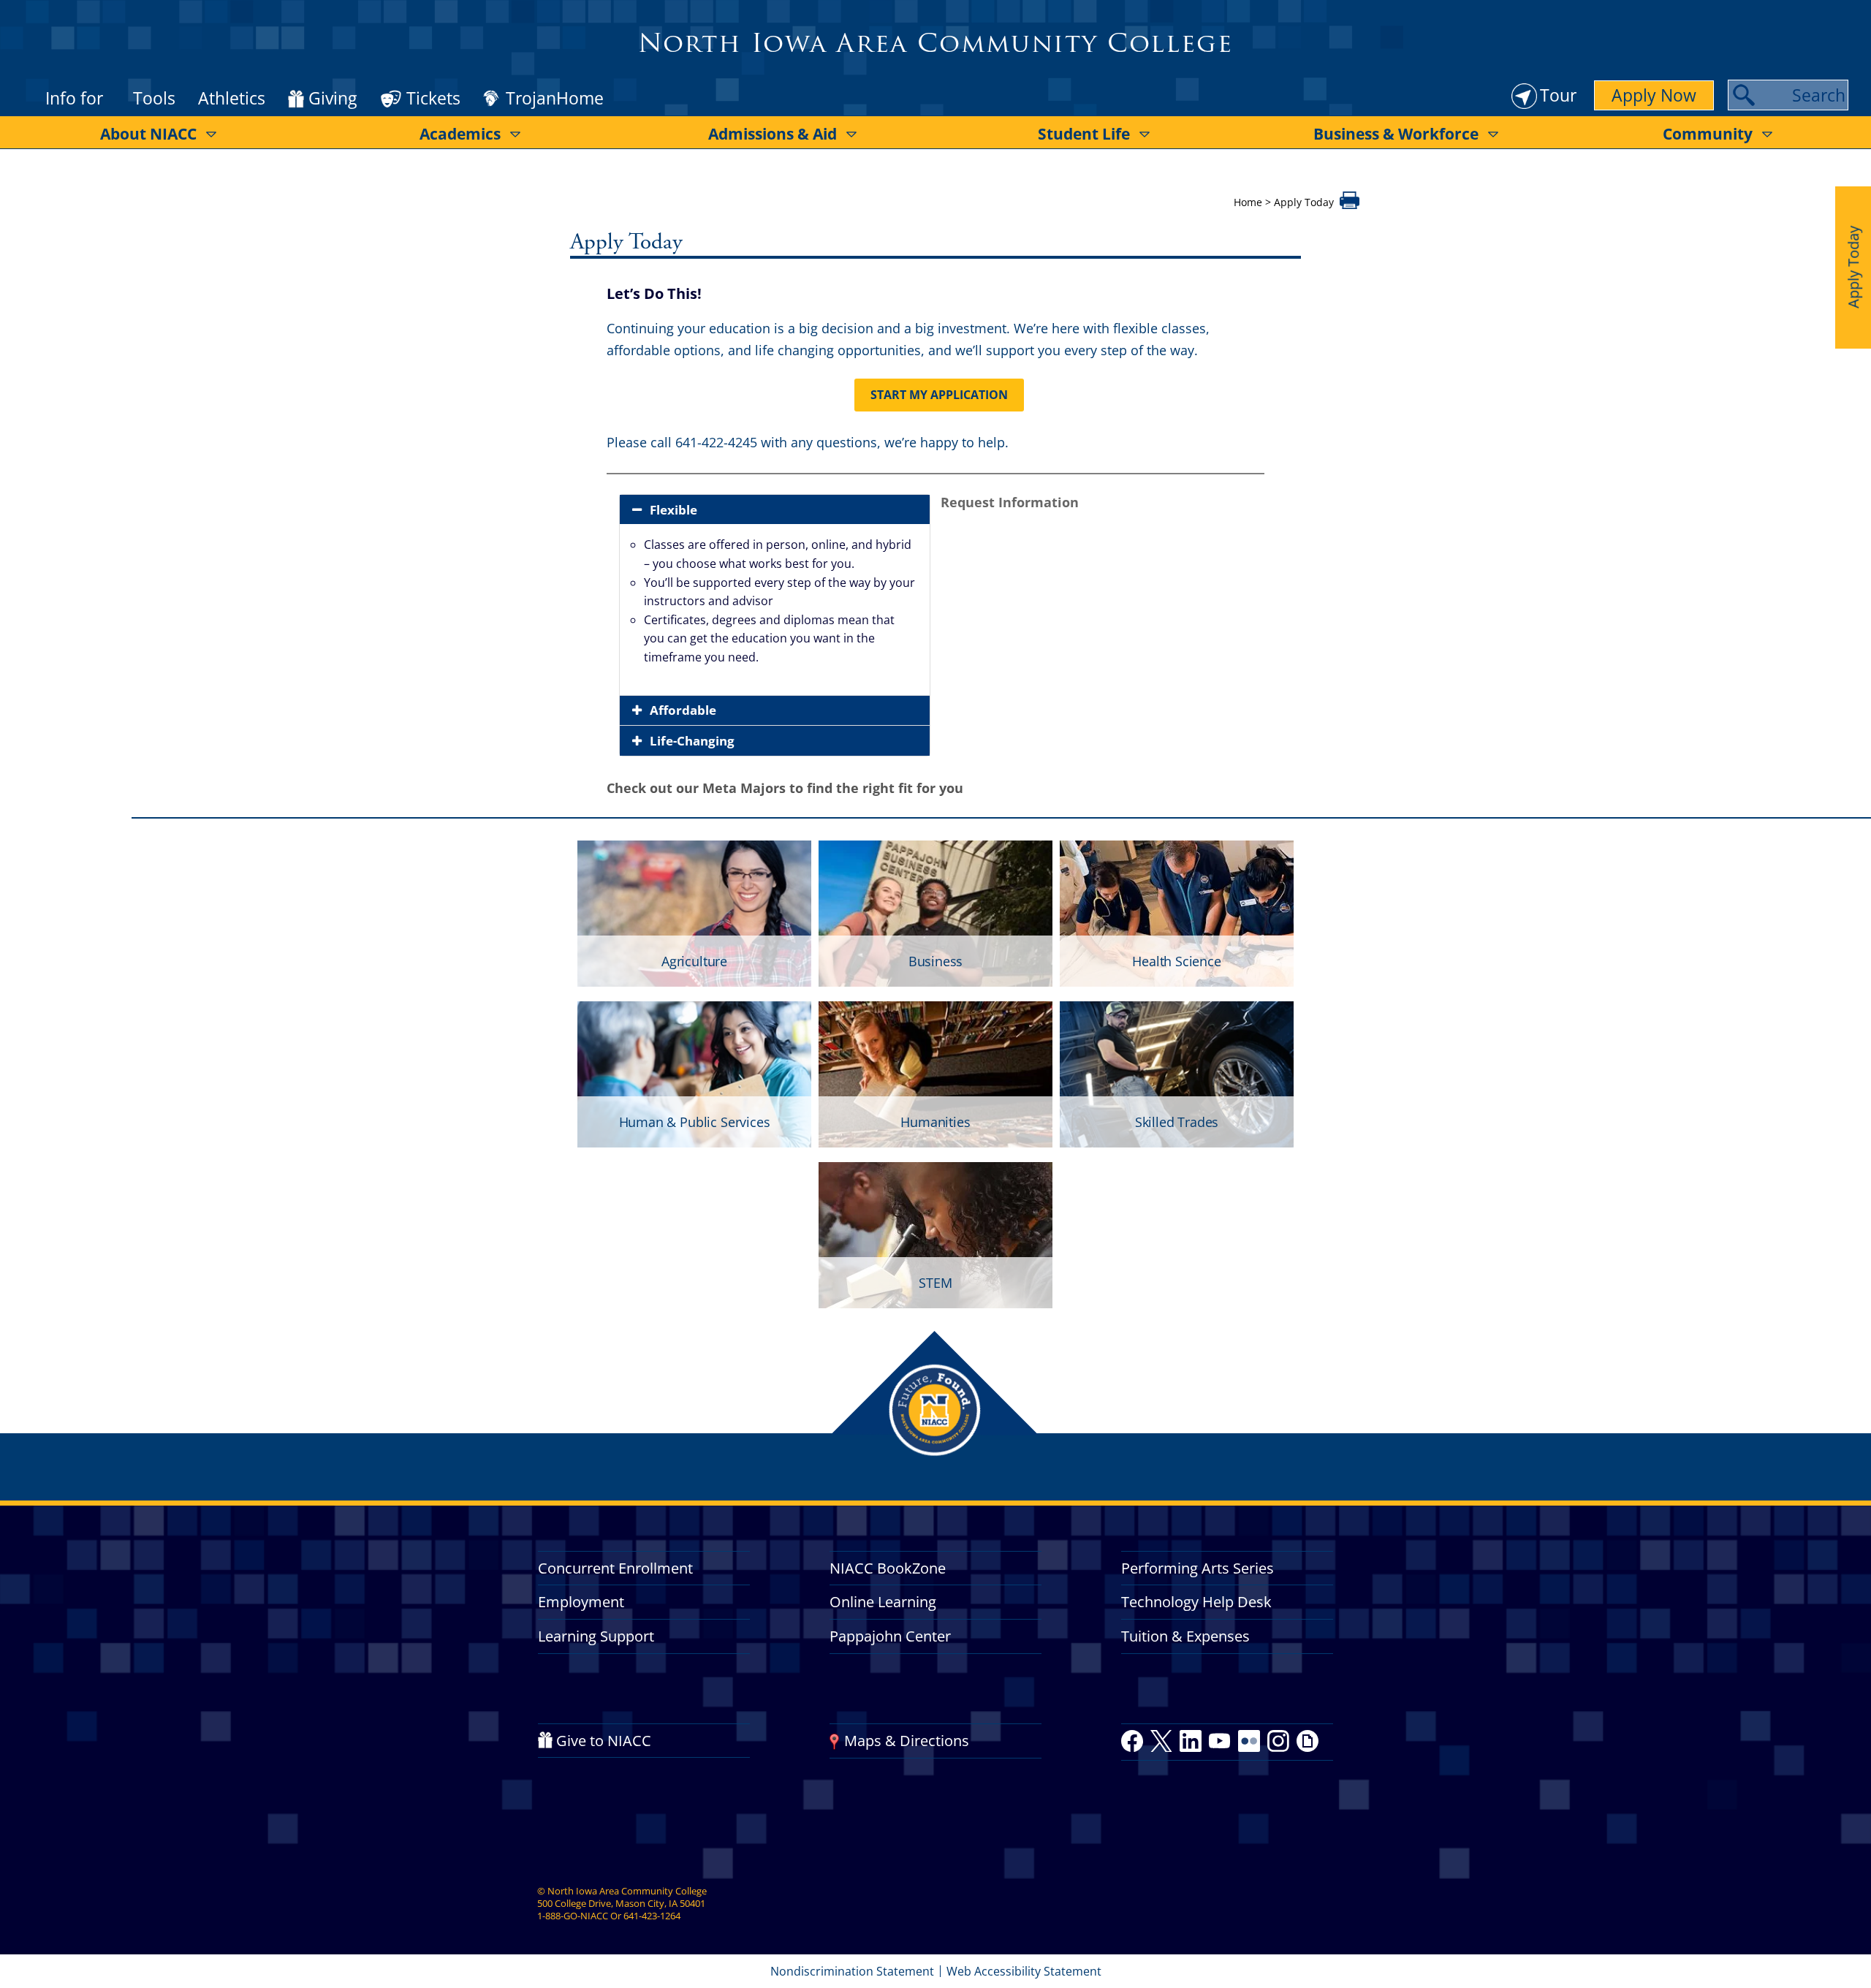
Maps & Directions (907, 1741)
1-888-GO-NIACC (573, 1916)
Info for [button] (74, 98)
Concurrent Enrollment (615, 1568)
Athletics (232, 98)
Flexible (672, 510)
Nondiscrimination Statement (852, 1971)
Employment (581, 1602)
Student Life (1084, 134)
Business (936, 961)
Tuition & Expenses (1185, 1636)
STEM (935, 1283)
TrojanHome (555, 99)
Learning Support (596, 1636)
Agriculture (694, 961)
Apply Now (1654, 95)
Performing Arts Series (1198, 1568)
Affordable (683, 710)
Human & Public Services (695, 1122)
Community (1708, 134)
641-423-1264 (652, 1916)
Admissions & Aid (773, 134)
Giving (333, 99)
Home (1248, 202)
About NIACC (148, 134)
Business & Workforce (1396, 134)
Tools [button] (154, 98)
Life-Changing (692, 741)
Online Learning (883, 1602)
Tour (1558, 95)
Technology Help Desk (1196, 1602)
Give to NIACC (604, 1741)
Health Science (1176, 961)
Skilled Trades (1177, 1122)
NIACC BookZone (888, 1568)
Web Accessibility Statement (1024, 1971)
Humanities (935, 1122)
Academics (460, 134)
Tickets (433, 98)
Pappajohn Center (890, 1636)
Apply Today (1853, 267)
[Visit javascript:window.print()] (1350, 205)
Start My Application (939, 395)
